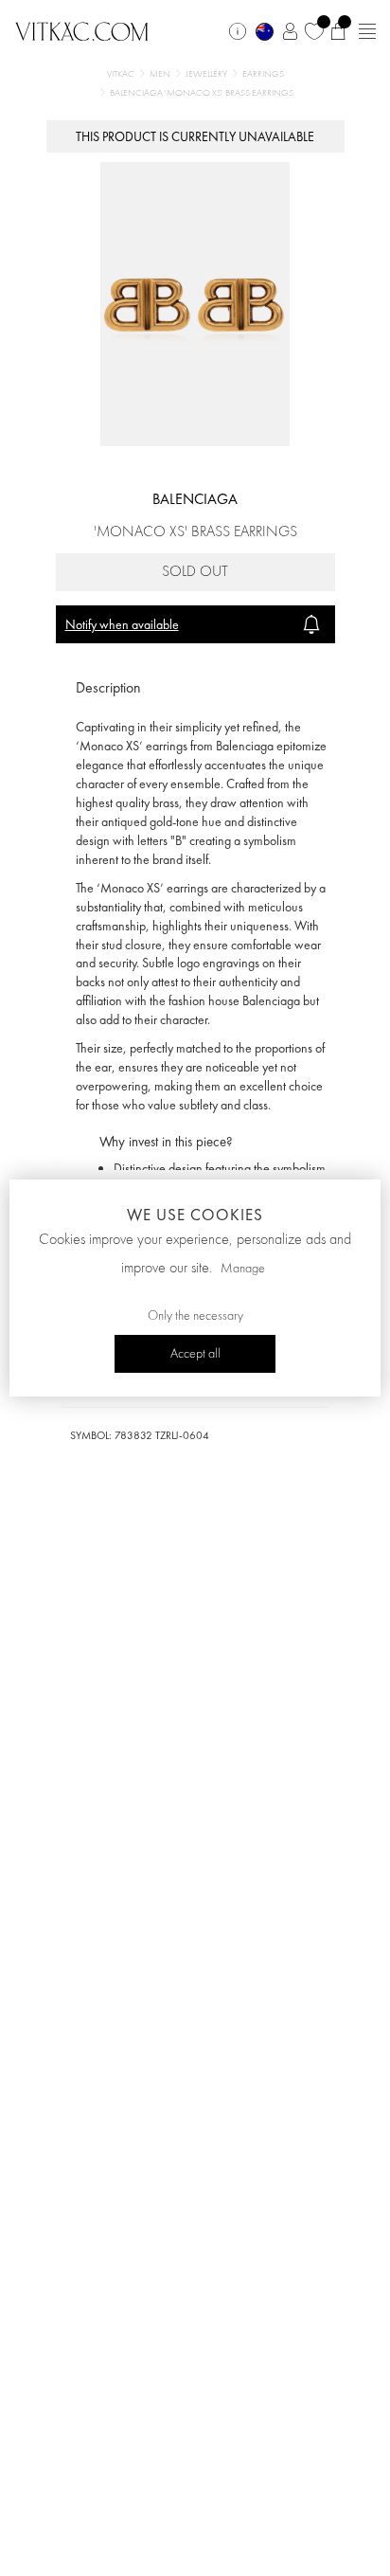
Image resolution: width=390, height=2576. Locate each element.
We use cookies (195, 1215)
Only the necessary (195, 1316)
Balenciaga (195, 499)
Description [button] (108, 687)
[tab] (195, 688)
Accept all (195, 1354)
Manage (243, 1269)
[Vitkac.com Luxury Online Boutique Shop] (82, 29)
